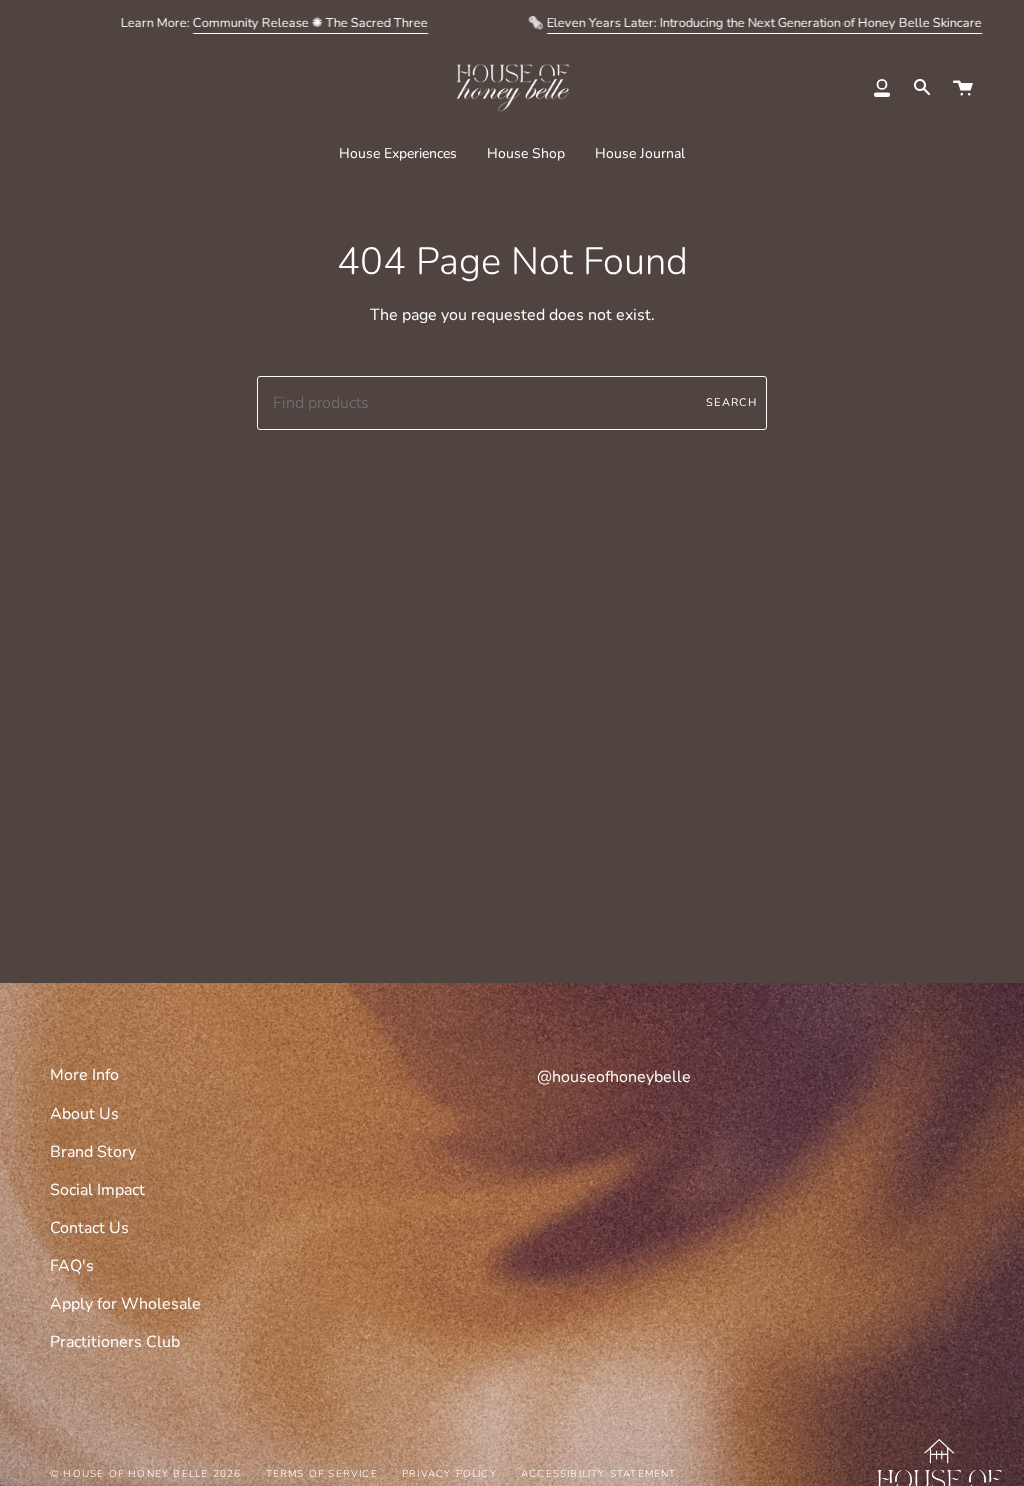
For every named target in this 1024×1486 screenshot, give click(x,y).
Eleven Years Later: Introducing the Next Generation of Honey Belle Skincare (764, 23)
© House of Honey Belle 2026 (145, 1474)
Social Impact (97, 1190)
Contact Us (89, 1228)
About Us (84, 1114)
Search (731, 402)
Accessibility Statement (599, 1474)
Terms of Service (322, 1474)
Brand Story (93, 1152)
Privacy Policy (449, 1474)
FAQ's (72, 1266)
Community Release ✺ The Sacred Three (310, 23)
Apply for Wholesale (125, 1304)
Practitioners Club (115, 1342)
